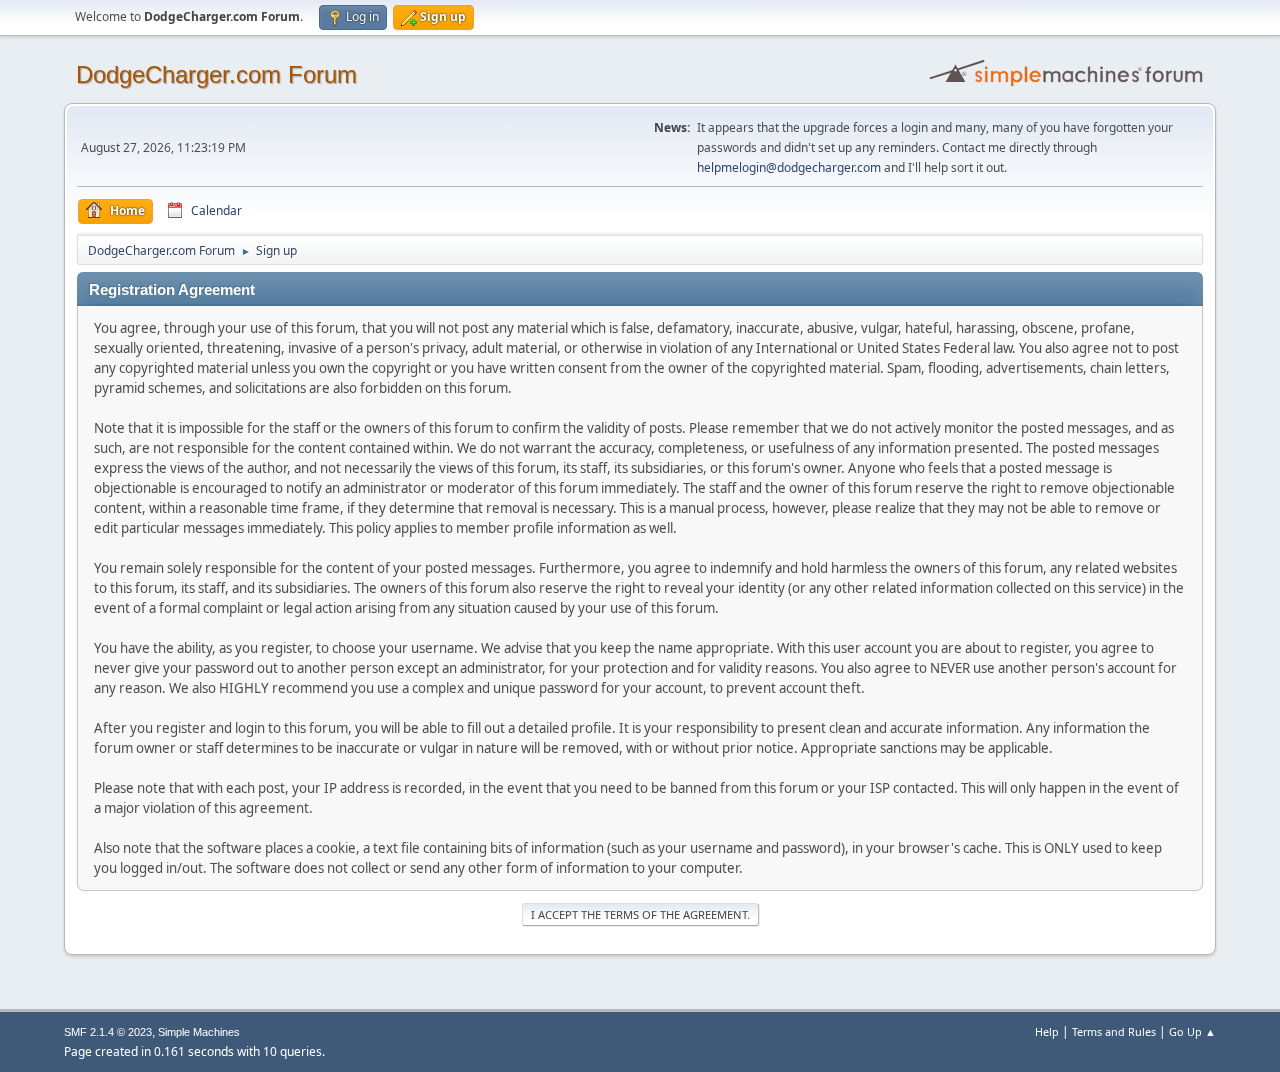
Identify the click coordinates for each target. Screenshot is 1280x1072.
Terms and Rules (1114, 1031)
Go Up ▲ (1192, 1031)
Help (1047, 1031)
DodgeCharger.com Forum (216, 74)
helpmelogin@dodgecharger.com (789, 167)
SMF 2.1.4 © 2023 (108, 1032)
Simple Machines (199, 1032)
